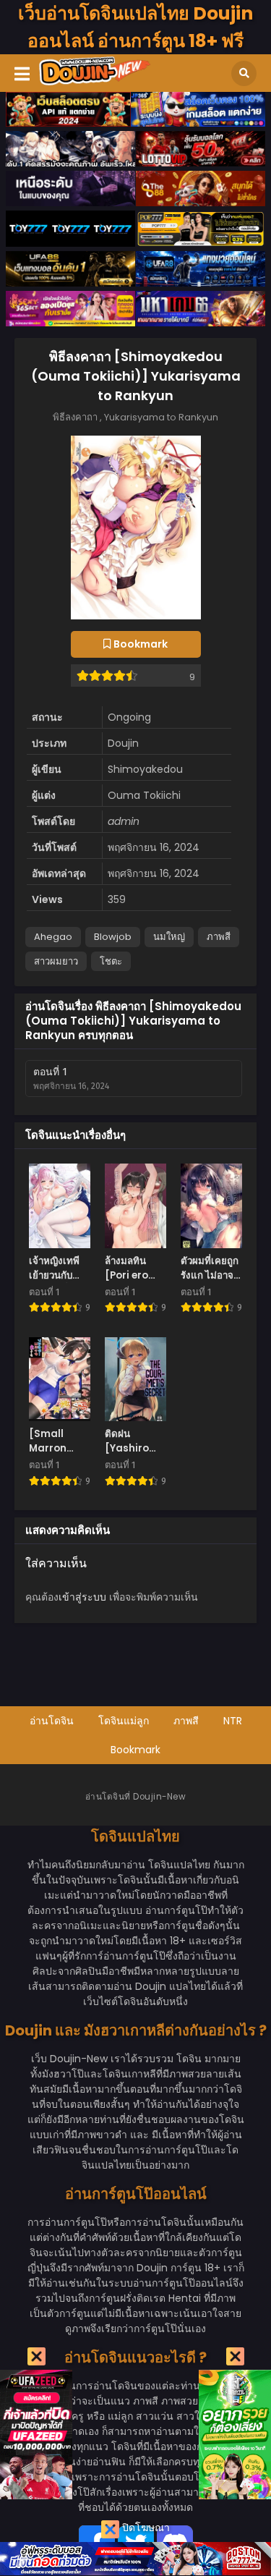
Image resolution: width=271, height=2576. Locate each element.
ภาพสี (219, 937)
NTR (233, 1721)
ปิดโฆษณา (145, 2528)
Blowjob (113, 937)
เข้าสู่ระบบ (82, 1597)
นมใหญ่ (169, 937)
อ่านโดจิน (52, 1721)
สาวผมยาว (56, 961)
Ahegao (53, 937)
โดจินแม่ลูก (124, 1721)
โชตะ (111, 961)
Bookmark (135, 1750)
